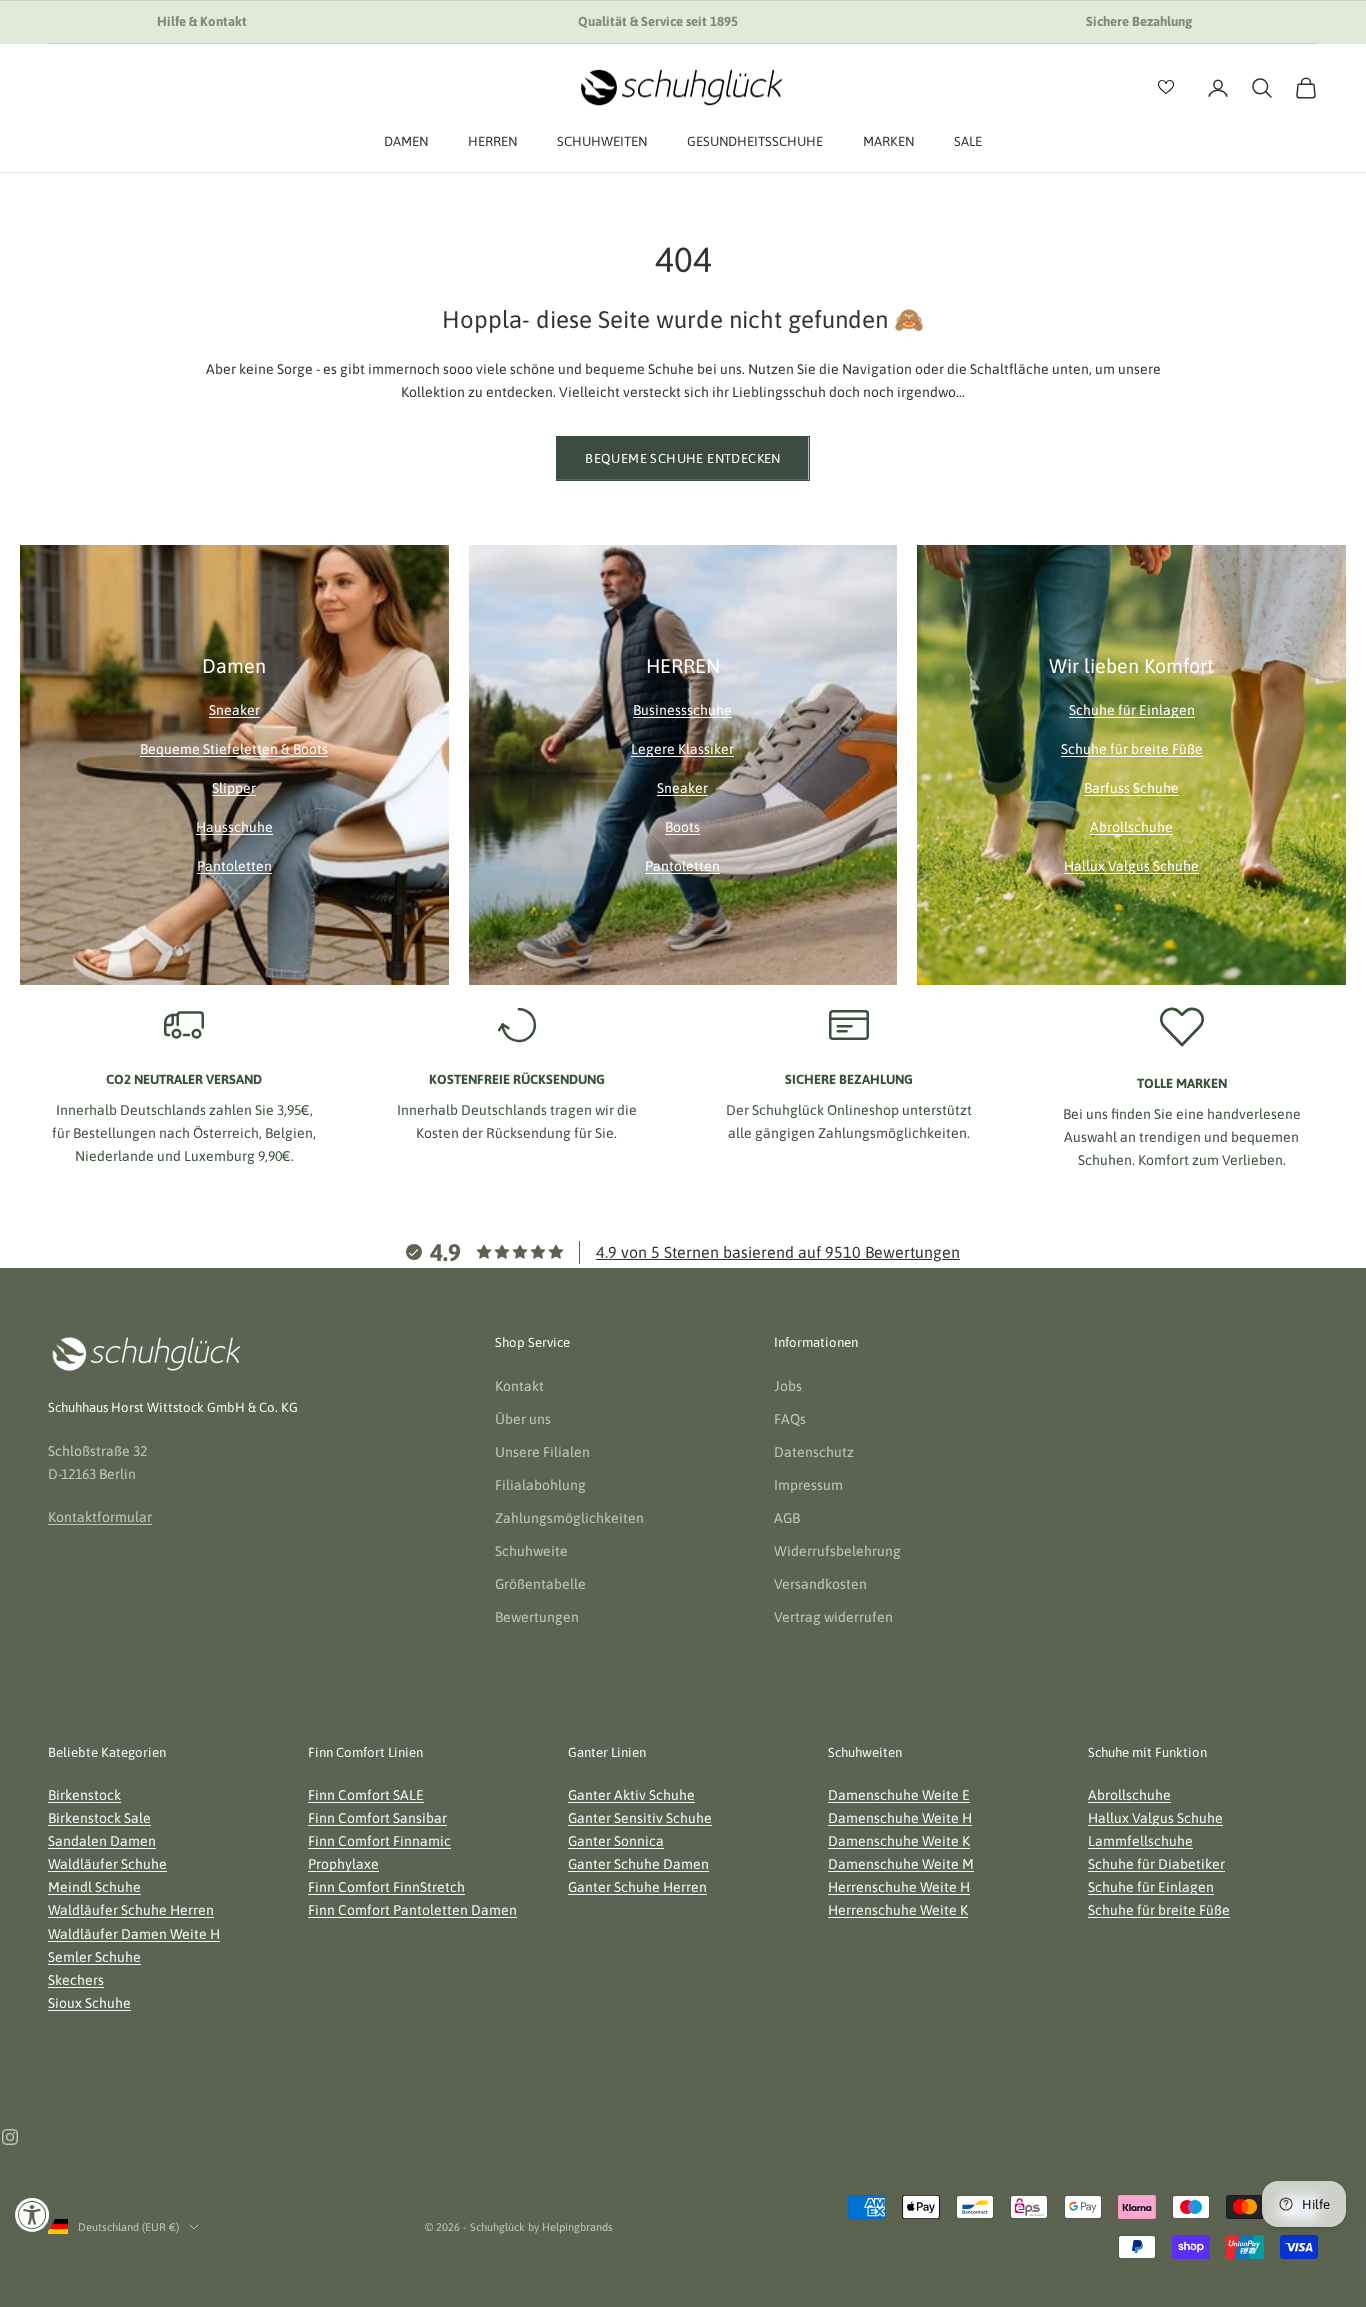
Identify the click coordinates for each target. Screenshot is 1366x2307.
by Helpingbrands (570, 2227)
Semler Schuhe (94, 1957)
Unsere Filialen (542, 1452)
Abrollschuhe (1131, 827)
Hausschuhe (234, 827)
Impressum (808, 1485)
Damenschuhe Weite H (900, 1818)
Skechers (76, 1980)
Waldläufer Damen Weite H (134, 1934)
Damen (406, 141)
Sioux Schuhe (89, 2003)
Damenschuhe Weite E (899, 1795)
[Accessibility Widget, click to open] (32, 2214)
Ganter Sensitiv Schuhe (640, 1818)
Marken (888, 141)
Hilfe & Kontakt (202, 21)
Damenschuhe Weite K (899, 1841)
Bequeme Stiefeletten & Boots (234, 749)
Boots (682, 827)
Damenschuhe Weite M (901, 1864)
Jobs (788, 1386)
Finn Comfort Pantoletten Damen (412, 1910)
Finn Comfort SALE (366, 1795)
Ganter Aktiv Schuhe (631, 1795)
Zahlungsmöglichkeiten (569, 1518)
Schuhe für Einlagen (1132, 710)
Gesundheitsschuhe (755, 141)
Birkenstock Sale (99, 1818)
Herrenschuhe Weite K (898, 1910)
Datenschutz (814, 1452)
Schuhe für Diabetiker (1156, 1864)
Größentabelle (540, 1584)
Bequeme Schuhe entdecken (682, 458)
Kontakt (519, 1386)
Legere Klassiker (682, 749)
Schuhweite (531, 1551)
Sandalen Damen (102, 1841)
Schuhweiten (602, 141)
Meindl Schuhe (94, 1887)
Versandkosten (820, 1584)
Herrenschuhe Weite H (899, 1887)
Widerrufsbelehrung (837, 1551)
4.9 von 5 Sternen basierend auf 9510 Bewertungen (778, 1252)
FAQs (790, 1419)
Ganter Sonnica (616, 1841)
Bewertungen (537, 1617)
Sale (968, 141)
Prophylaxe (343, 1864)
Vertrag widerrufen (833, 1617)
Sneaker (234, 710)
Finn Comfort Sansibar (377, 1818)
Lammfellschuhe (1140, 1841)
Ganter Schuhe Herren (637, 1887)
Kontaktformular (100, 1517)
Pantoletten (234, 866)
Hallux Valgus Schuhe (1131, 866)
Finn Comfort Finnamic (379, 1841)
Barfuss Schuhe (1131, 788)
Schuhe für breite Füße (1132, 749)
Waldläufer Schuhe (107, 1864)
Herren (492, 141)
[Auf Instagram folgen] (10, 2137)
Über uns (523, 1419)
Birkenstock (84, 1795)
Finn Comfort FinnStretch (386, 1887)
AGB (787, 1518)
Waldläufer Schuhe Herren (131, 1910)
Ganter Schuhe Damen (638, 1864)
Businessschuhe (682, 710)
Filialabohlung (540, 1485)
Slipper (234, 788)
